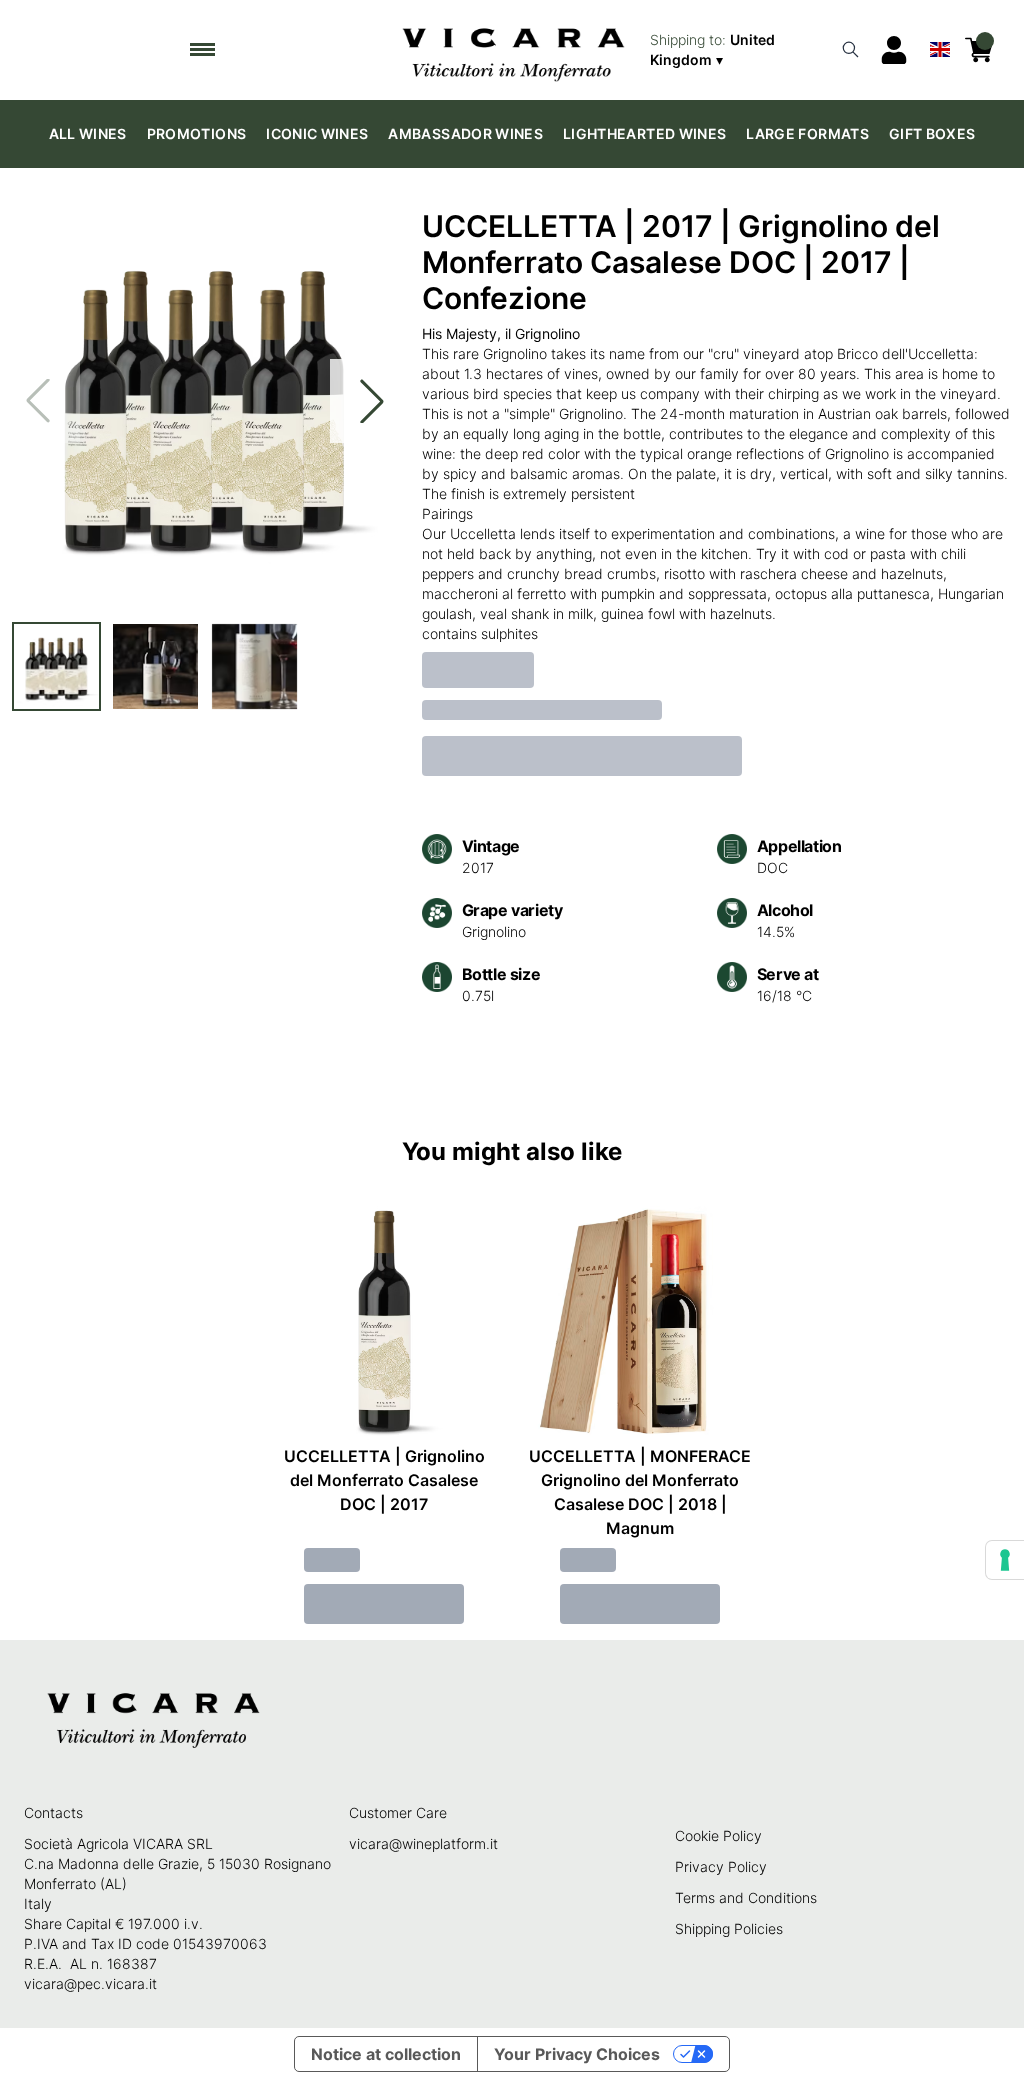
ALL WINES (88, 133)
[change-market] (738, 50)
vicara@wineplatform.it (423, 1843)
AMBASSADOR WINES (465, 133)
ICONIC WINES (317, 133)
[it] (939, 45)
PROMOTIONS (197, 133)
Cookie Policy (718, 1835)
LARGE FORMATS (807, 133)
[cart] (979, 50)
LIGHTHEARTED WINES (644, 133)
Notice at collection (386, 2054)
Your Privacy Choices (577, 2054)
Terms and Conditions (746, 1897)
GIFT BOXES (932, 133)
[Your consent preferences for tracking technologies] (1005, 1560)
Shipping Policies (729, 1928)
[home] (512, 50)
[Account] (894, 50)
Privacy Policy (721, 1866)
